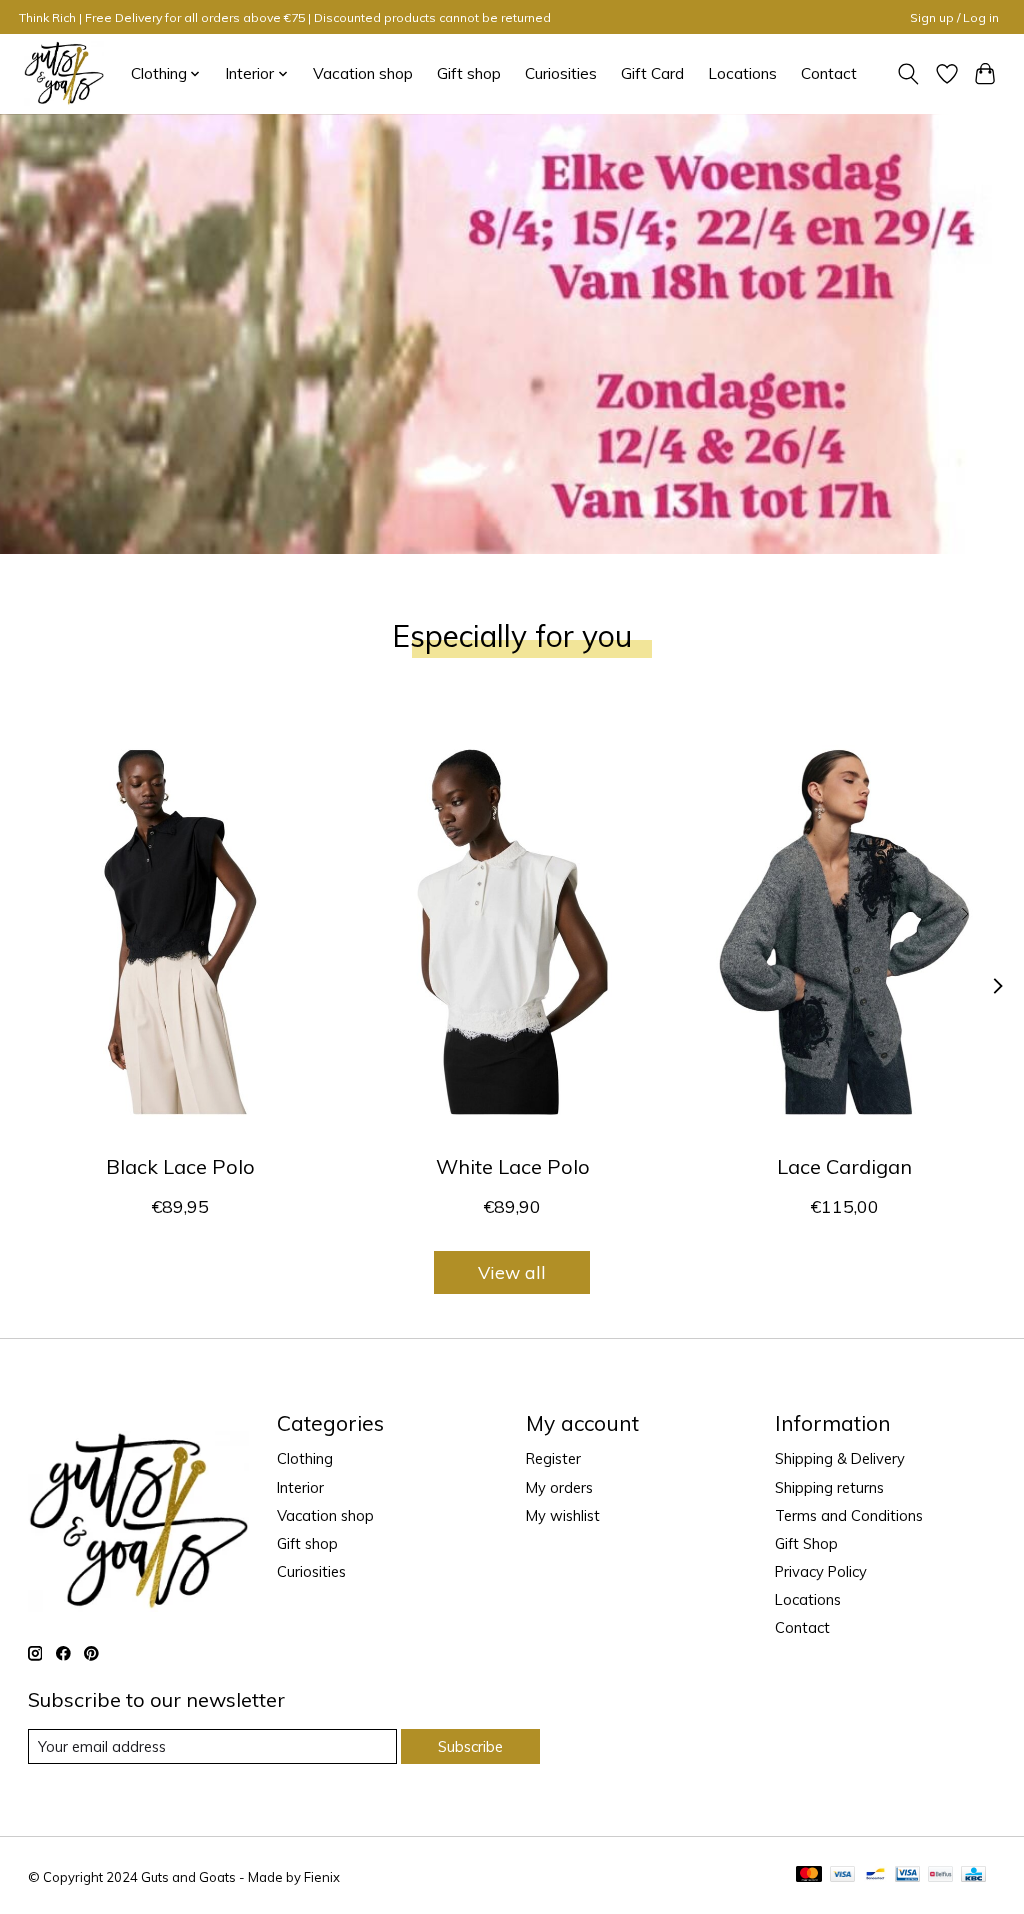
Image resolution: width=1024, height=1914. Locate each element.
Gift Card (652, 73)
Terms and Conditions (849, 1515)
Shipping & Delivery (840, 1458)
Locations (742, 73)
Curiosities (561, 73)
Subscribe (470, 1746)
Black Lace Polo (179, 1166)
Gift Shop (806, 1543)
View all (512, 1272)
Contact (829, 73)
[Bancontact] (875, 1875)
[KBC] (973, 1875)
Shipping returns (829, 1487)
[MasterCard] (809, 1875)
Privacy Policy (821, 1571)
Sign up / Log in (954, 17)
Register (553, 1458)
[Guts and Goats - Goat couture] (64, 73)
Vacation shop (363, 73)
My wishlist (563, 1515)
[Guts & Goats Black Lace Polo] (180, 931)
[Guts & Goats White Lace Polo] (512, 931)
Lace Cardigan (844, 1166)
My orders (559, 1487)
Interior (300, 1487)
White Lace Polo (512, 1166)
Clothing (305, 1458)
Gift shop (469, 73)
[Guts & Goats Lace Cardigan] (844, 931)
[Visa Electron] (907, 1875)
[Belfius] (940, 1875)
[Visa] (843, 1875)
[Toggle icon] (907, 74)
